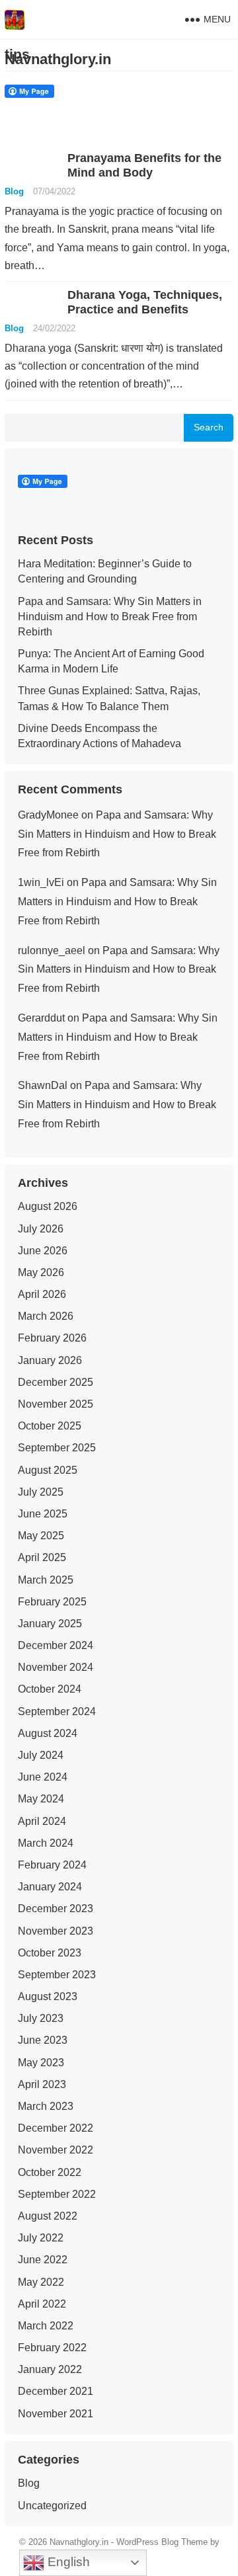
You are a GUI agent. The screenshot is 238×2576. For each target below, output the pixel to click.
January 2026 (50, 1360)
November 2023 (56, 1931)
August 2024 (48, 1733)
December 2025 (56, 1382)
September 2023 (57, 1975)
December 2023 (56, 1909)
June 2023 (43, 2040)
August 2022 (48, 2216)
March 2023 (46, 2106)
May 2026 (41, 1272)
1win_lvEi (41, 882)
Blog (14, 191)
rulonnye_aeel (52, 950)
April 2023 (42, 2084)
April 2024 (42, 1821)
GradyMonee (48, 815)
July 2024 (41, 1755)
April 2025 (42, 1557)
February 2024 (52, 1865)
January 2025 (50, 1624)
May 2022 (41, 2282)
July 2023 (41, 2018)
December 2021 (56, 2391)
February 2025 (52, 1602)
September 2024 (57, 1711)
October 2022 (50, 2172)
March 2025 (46, 1580)
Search (209, 427)
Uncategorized (52, 2506)
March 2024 (46, 1843)
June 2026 (43, 1251)
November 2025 (56, 1404)
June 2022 (43, 2260)
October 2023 (50, 1953)
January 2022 (50, 2369)
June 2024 (43, 1777)
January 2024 (50, 1887)
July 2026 (41, 1229)
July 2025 (41, 1492)
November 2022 (56, 2150)
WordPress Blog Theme (162, 2542)
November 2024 (56, 1667)
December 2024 (56, 1645)
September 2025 (57, 1448)
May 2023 (41, 2063)
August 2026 (48, 1206)
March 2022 (46, 2326)
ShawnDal (43, 1085)
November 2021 (56, 2414)
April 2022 (42, 2304)
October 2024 (50, 1689)
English (67, 2562)
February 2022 (52, 2348)
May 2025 (41, 1536)
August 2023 (48, 1996)
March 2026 (46, 1316)
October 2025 (50, 1426)
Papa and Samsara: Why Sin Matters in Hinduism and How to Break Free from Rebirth (110, 617)
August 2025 (48, 1470)
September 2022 (57, 2194)
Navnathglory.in (58, 59)
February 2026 (52, 1338)
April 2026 (42, 1294)
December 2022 (56, 2128)
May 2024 (41, 1799)
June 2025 (43, 1514)
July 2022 (41, 2238)
